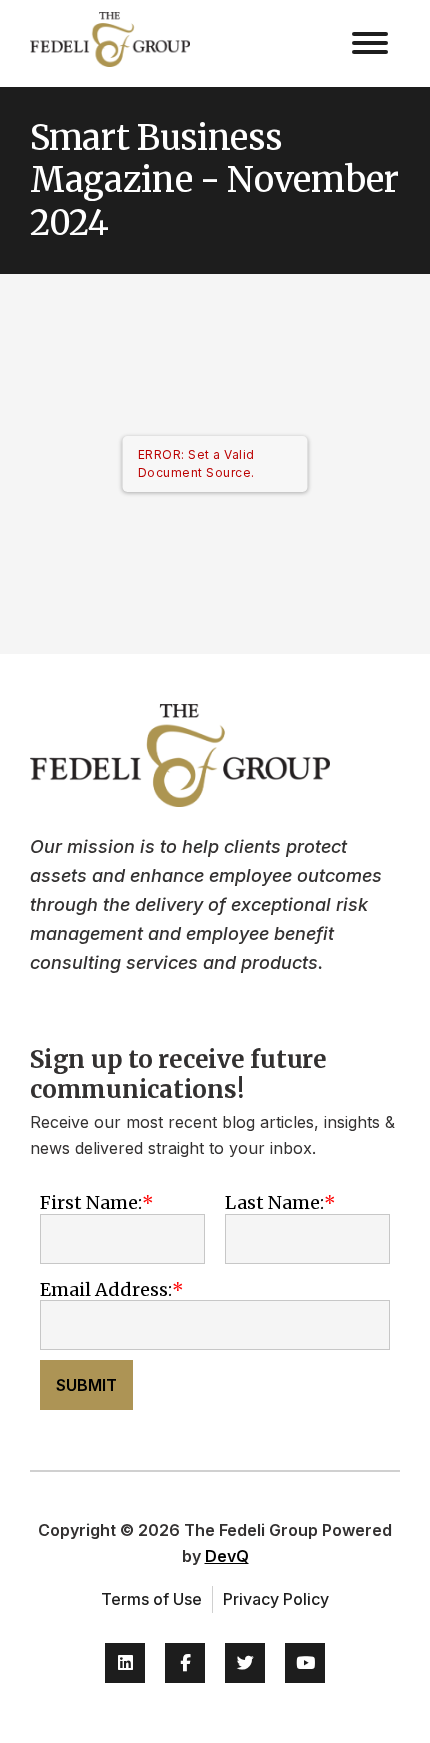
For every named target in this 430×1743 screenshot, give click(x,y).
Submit (86, 1385)
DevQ (227, 1556)
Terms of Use (151, 1599)
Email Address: (106, 1289)
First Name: (91, 1202)
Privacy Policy (276, 1599)
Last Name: (274, 1202)
